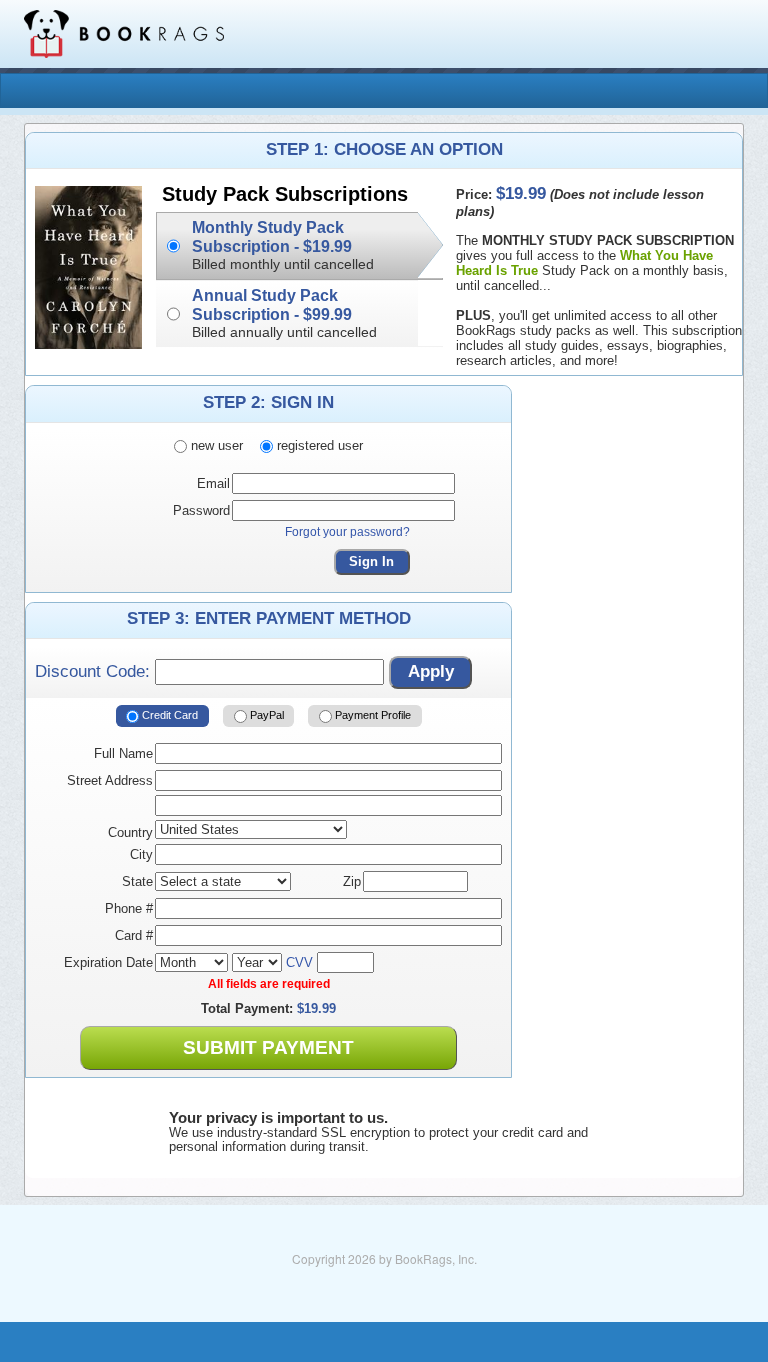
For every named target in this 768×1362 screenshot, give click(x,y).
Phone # (129, 908)
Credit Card (168, 715)
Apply (431, 671)
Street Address (110, 780)
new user (215, 445)
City (141, 854)
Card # (134, 935)
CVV (299, 962)
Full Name (123, 753)
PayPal (265, 715)
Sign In (371, 561)
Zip (352, 881)
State (137, 881)
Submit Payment (268, 1047)
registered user (318, 445)
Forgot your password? (347, 532)
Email (213, 483)
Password (201, 510)
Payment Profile (371, 715)
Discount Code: (95, 671)
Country (130, 832)
